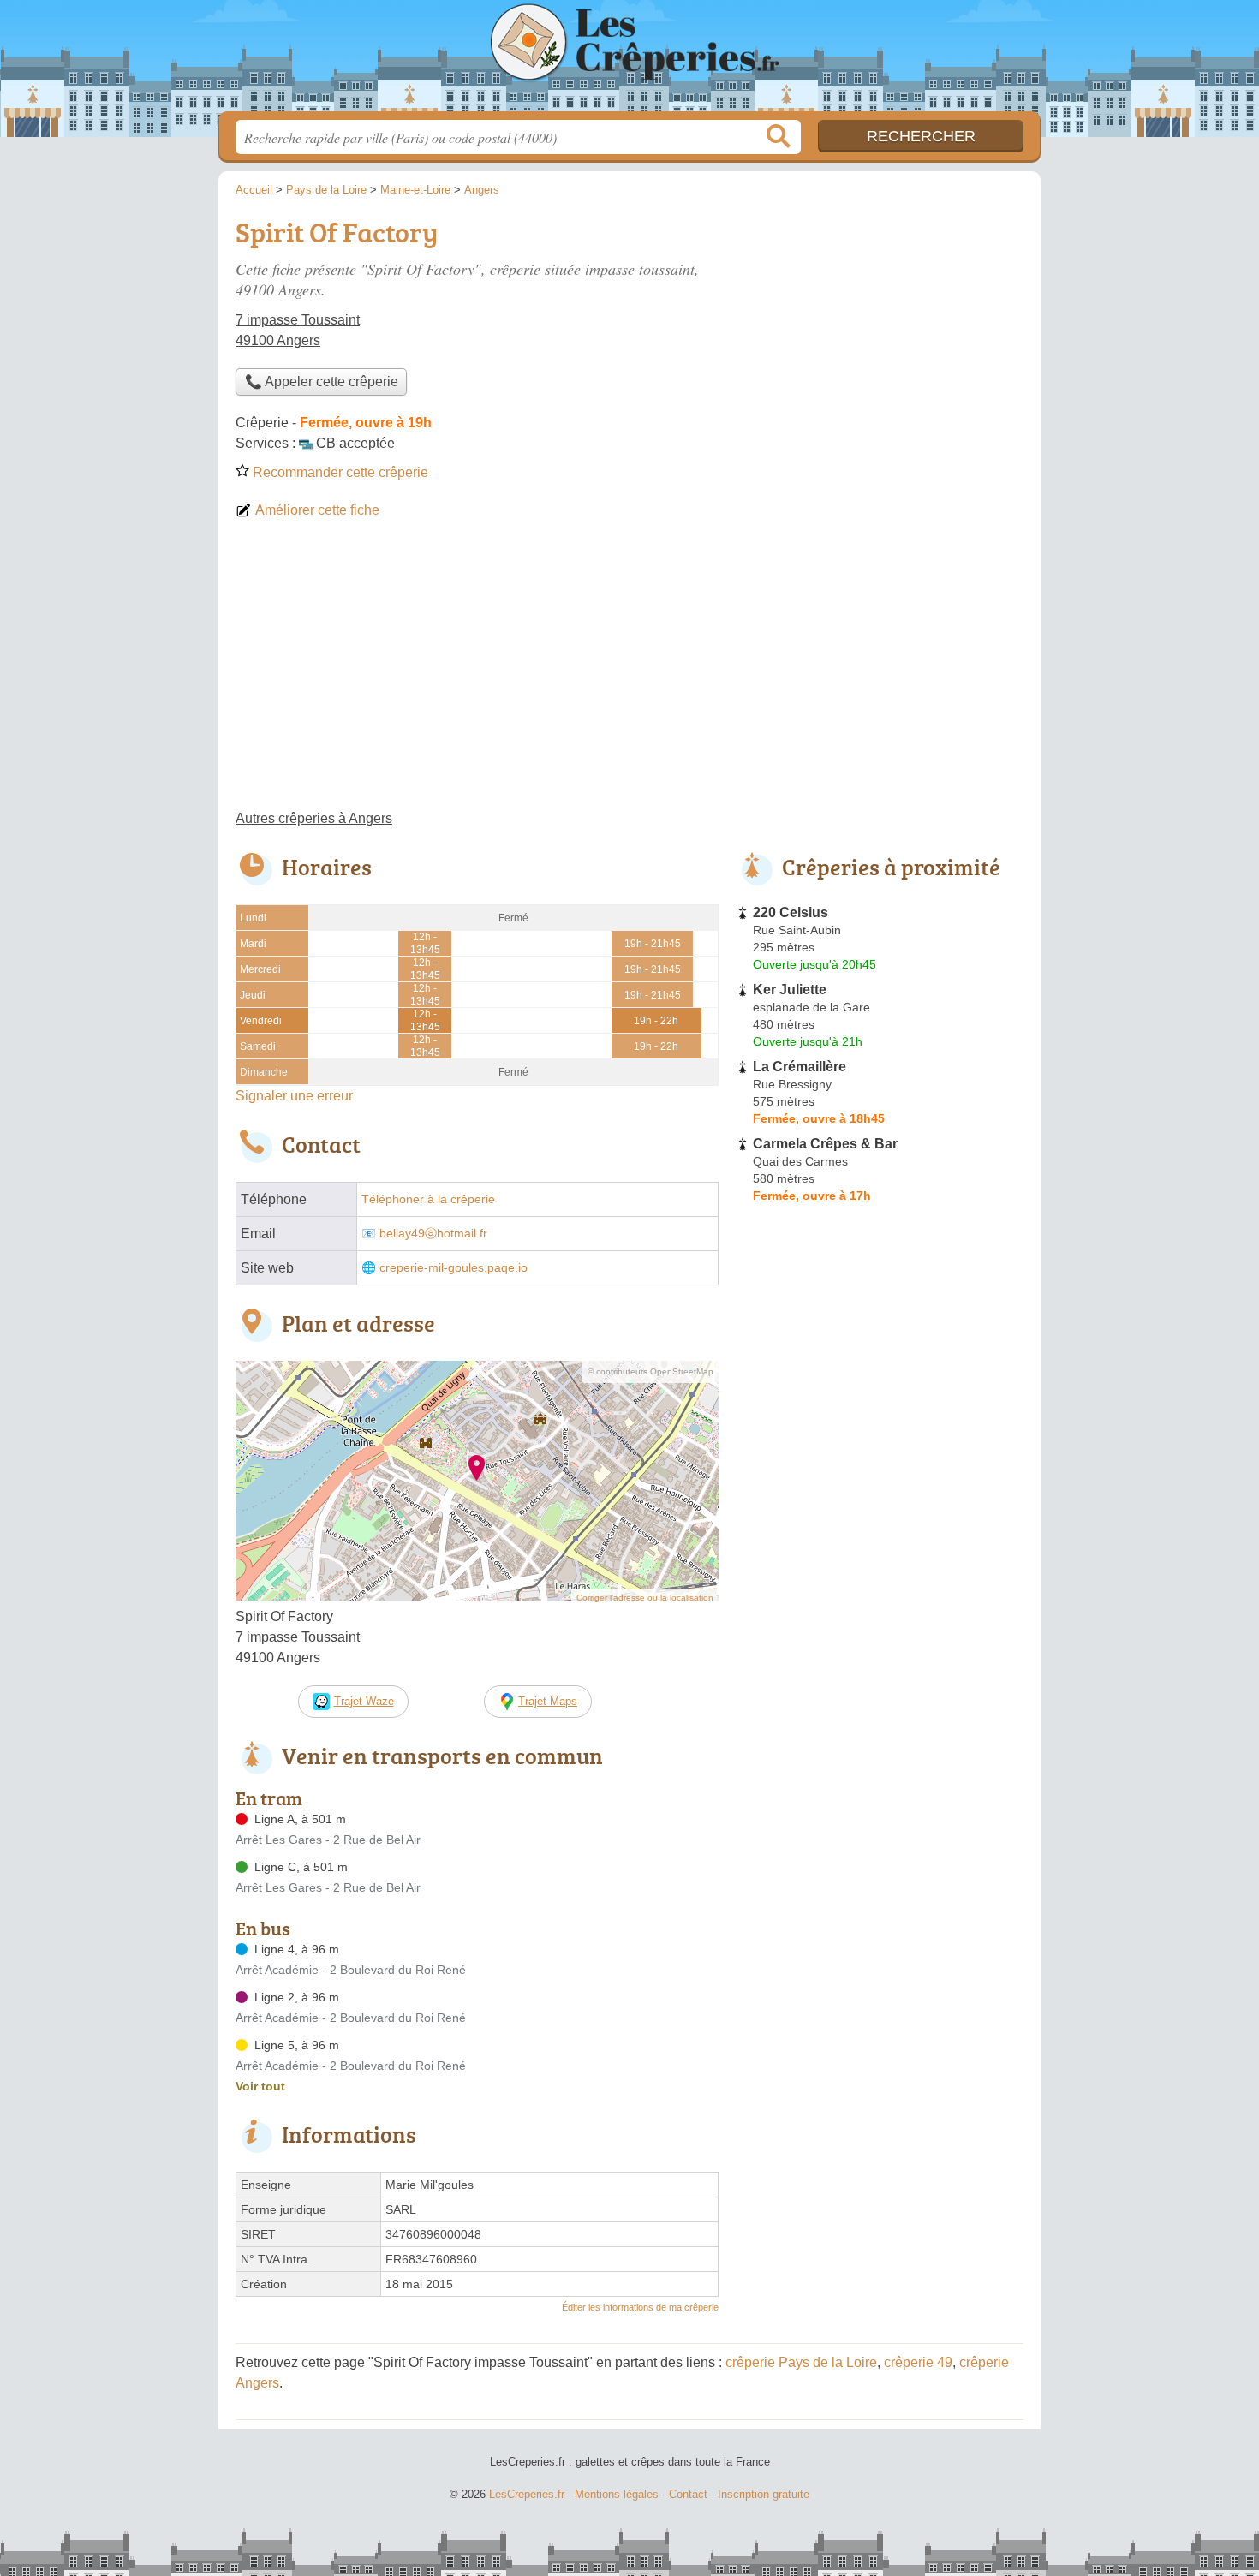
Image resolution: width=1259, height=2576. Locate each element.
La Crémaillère (800, 1067)
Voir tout (260, 2086)
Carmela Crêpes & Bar (825, 1144)
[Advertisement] (629, 671)
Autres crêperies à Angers (314, 818)
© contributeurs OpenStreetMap (650, 1371)
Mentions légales (617, 2494)
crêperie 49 (918, 2362)
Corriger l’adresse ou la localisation (645, 1598)
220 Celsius (791, 912)
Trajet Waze (364, 1701)
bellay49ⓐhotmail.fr (433, 1234)
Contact (688, 2494)
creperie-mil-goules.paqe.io (453, 1268)
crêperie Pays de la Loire (801, 2362)
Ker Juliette (790, 990)
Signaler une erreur (294, 1096)
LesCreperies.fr (629, 61)
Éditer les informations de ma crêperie (640, 2307)
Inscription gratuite (764, 2494)
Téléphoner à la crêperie (428, 1199)
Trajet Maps (548, 1701)
